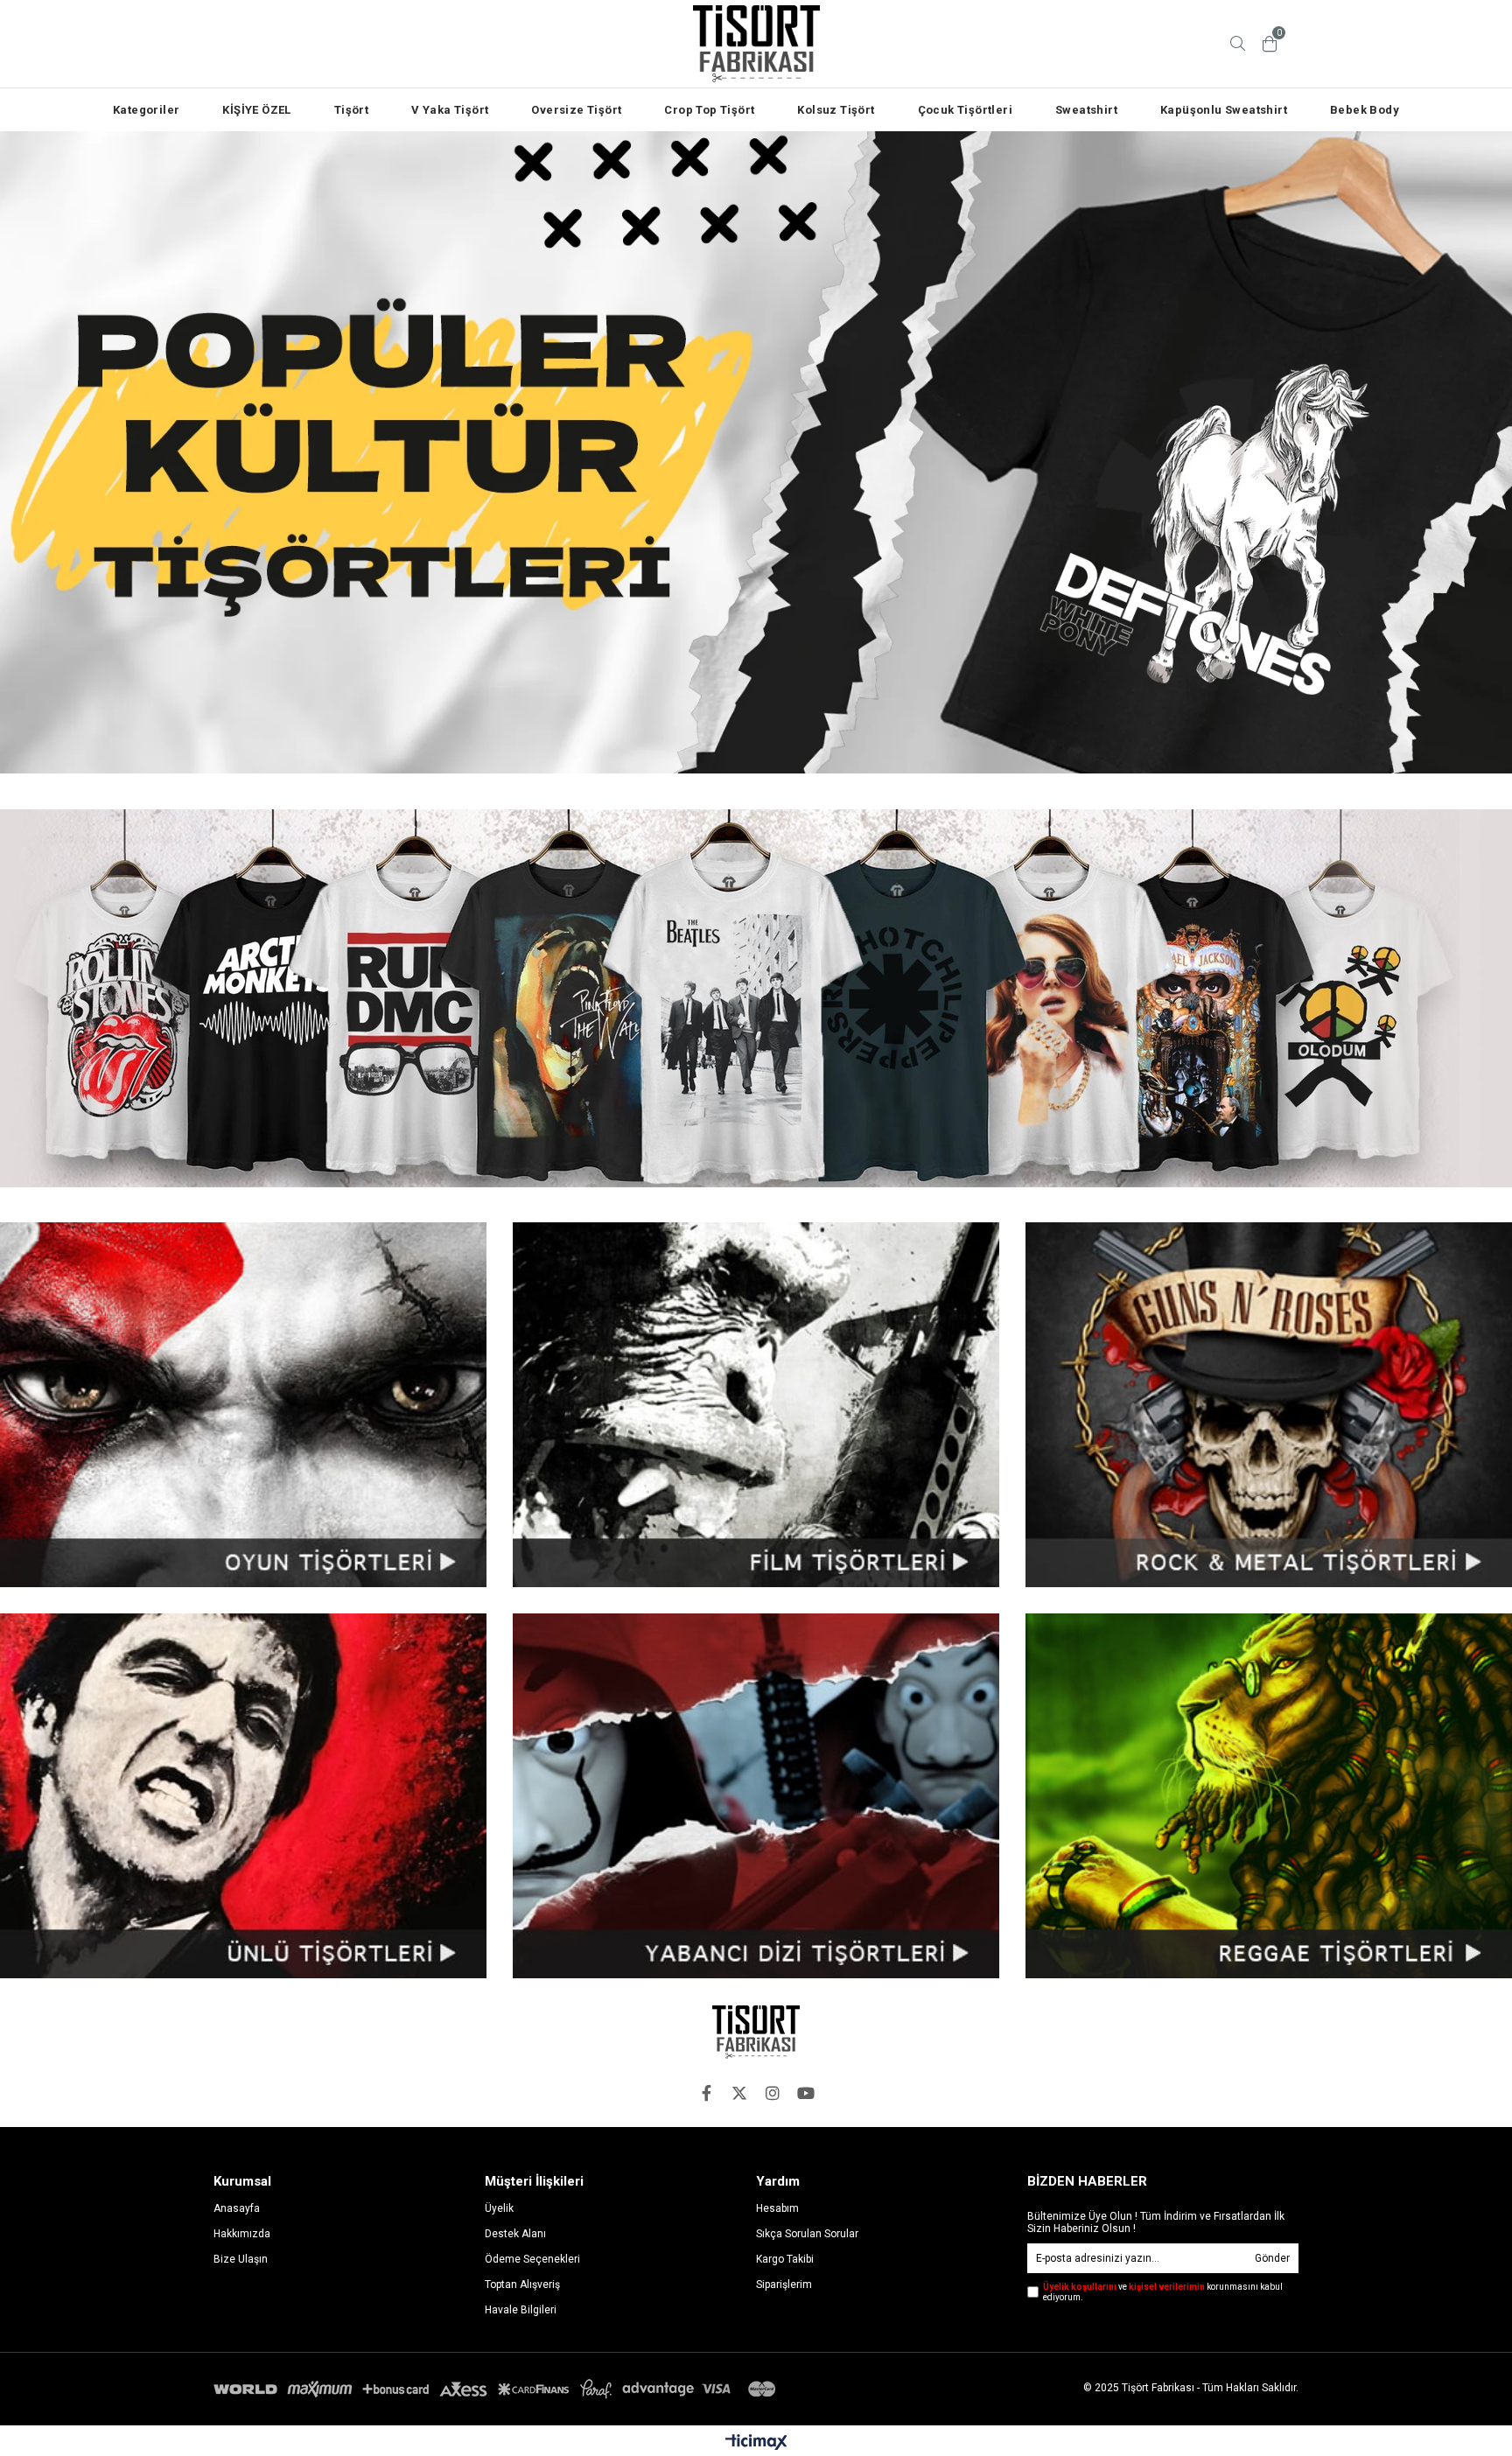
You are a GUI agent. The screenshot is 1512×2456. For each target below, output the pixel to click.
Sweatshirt (1086, 110)
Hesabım (777, 2208)
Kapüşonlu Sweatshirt (1224, 110)
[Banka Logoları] (498, 2389)
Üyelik (499, 2208)
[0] (1270, 44)
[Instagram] (773, 2093)
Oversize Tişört (576, 110)
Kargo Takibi (785, 2259)
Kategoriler (146, 110)
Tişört (351, 110)
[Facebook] (706, 2093)
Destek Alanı (515, 2234)
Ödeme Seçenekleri (532, 2259)
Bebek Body (1365, 110)
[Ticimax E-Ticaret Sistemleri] (756, 2443)
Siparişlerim (784, 2285)
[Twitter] (739, 2093)
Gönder (1272, 2258)
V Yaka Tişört (450, 110)
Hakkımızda (242, 2234)
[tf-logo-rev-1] (756, 2032)
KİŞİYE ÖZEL (256, 110)
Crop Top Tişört (709, 110)
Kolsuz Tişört (836, 110)
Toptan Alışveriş (522, 2285)
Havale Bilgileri (521, 2310)
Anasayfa (237, 2208)
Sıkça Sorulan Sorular (807, 2234)
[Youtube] (806, 2093)
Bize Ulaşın (241, 2259)
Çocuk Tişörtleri (965, 110)
